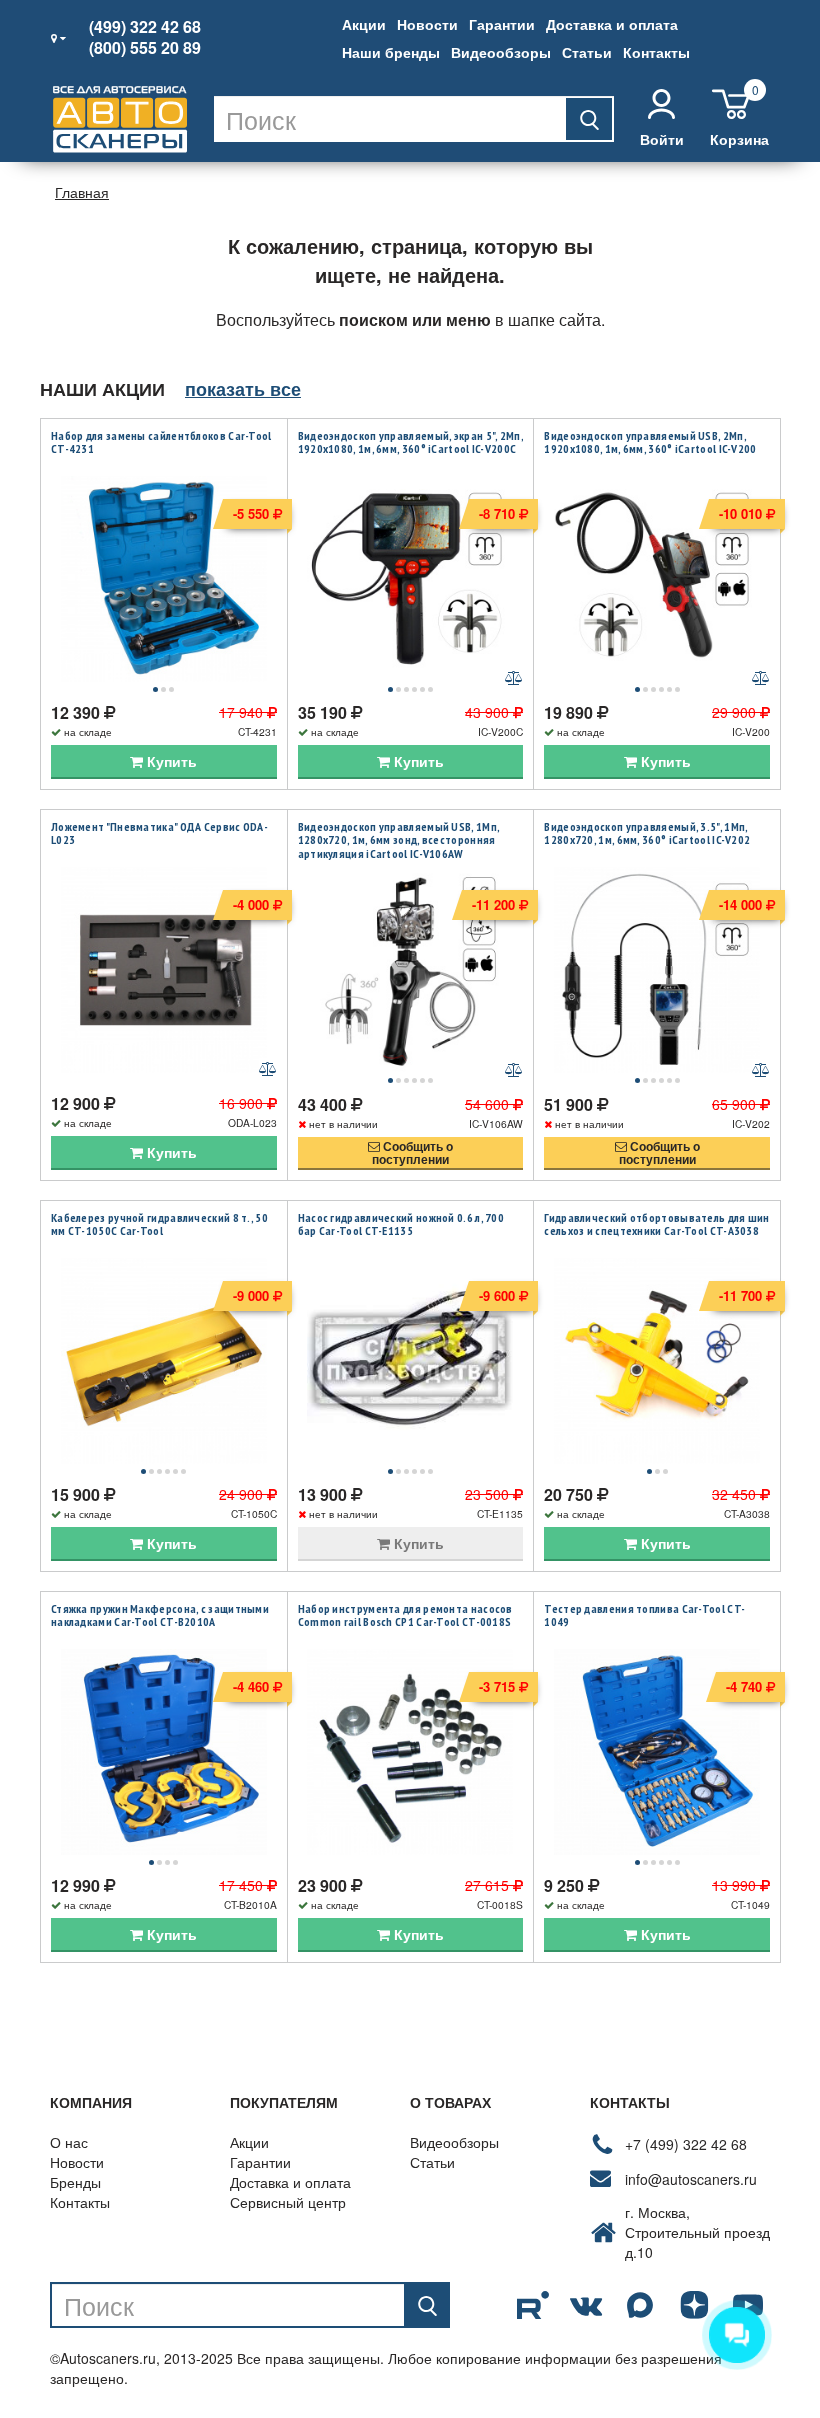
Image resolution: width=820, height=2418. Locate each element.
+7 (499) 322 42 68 (686, 2144)
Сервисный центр (288, 2202)
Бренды (75, 2182)
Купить (170, 761)
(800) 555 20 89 (145, 48)
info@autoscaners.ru (691, 2179)
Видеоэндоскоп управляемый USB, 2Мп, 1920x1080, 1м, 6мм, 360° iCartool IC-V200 (650, 442)
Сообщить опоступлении (412, 1152)
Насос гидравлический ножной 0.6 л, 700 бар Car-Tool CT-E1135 (401, 1224)
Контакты (656, 52)
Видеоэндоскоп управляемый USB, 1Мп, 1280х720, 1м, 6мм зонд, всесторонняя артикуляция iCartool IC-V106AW (399, 840)
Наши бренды (391, 52)
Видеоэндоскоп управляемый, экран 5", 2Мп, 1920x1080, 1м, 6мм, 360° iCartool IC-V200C (410, 442)
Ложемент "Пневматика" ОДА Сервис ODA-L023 (159, 833)
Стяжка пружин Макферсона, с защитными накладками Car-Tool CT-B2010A (160, 1615)
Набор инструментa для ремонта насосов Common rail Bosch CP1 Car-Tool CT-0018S (405, 1615)
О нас (69, 2142)
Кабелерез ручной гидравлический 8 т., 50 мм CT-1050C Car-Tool (159, 1224)
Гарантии (502, 24)
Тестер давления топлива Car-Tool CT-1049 (644, 1615)
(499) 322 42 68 (145, 27)
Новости (427, 24)
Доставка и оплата (612, 24)
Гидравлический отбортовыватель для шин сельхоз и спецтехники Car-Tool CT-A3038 (656, 1224)
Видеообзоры (501, 52)
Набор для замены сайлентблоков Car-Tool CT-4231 (161, 442)
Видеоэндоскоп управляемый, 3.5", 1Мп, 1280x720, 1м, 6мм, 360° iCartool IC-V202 (647, 833)
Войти (662, 139)
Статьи (587, 52)
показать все (243, 389)
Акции (364, 24)
